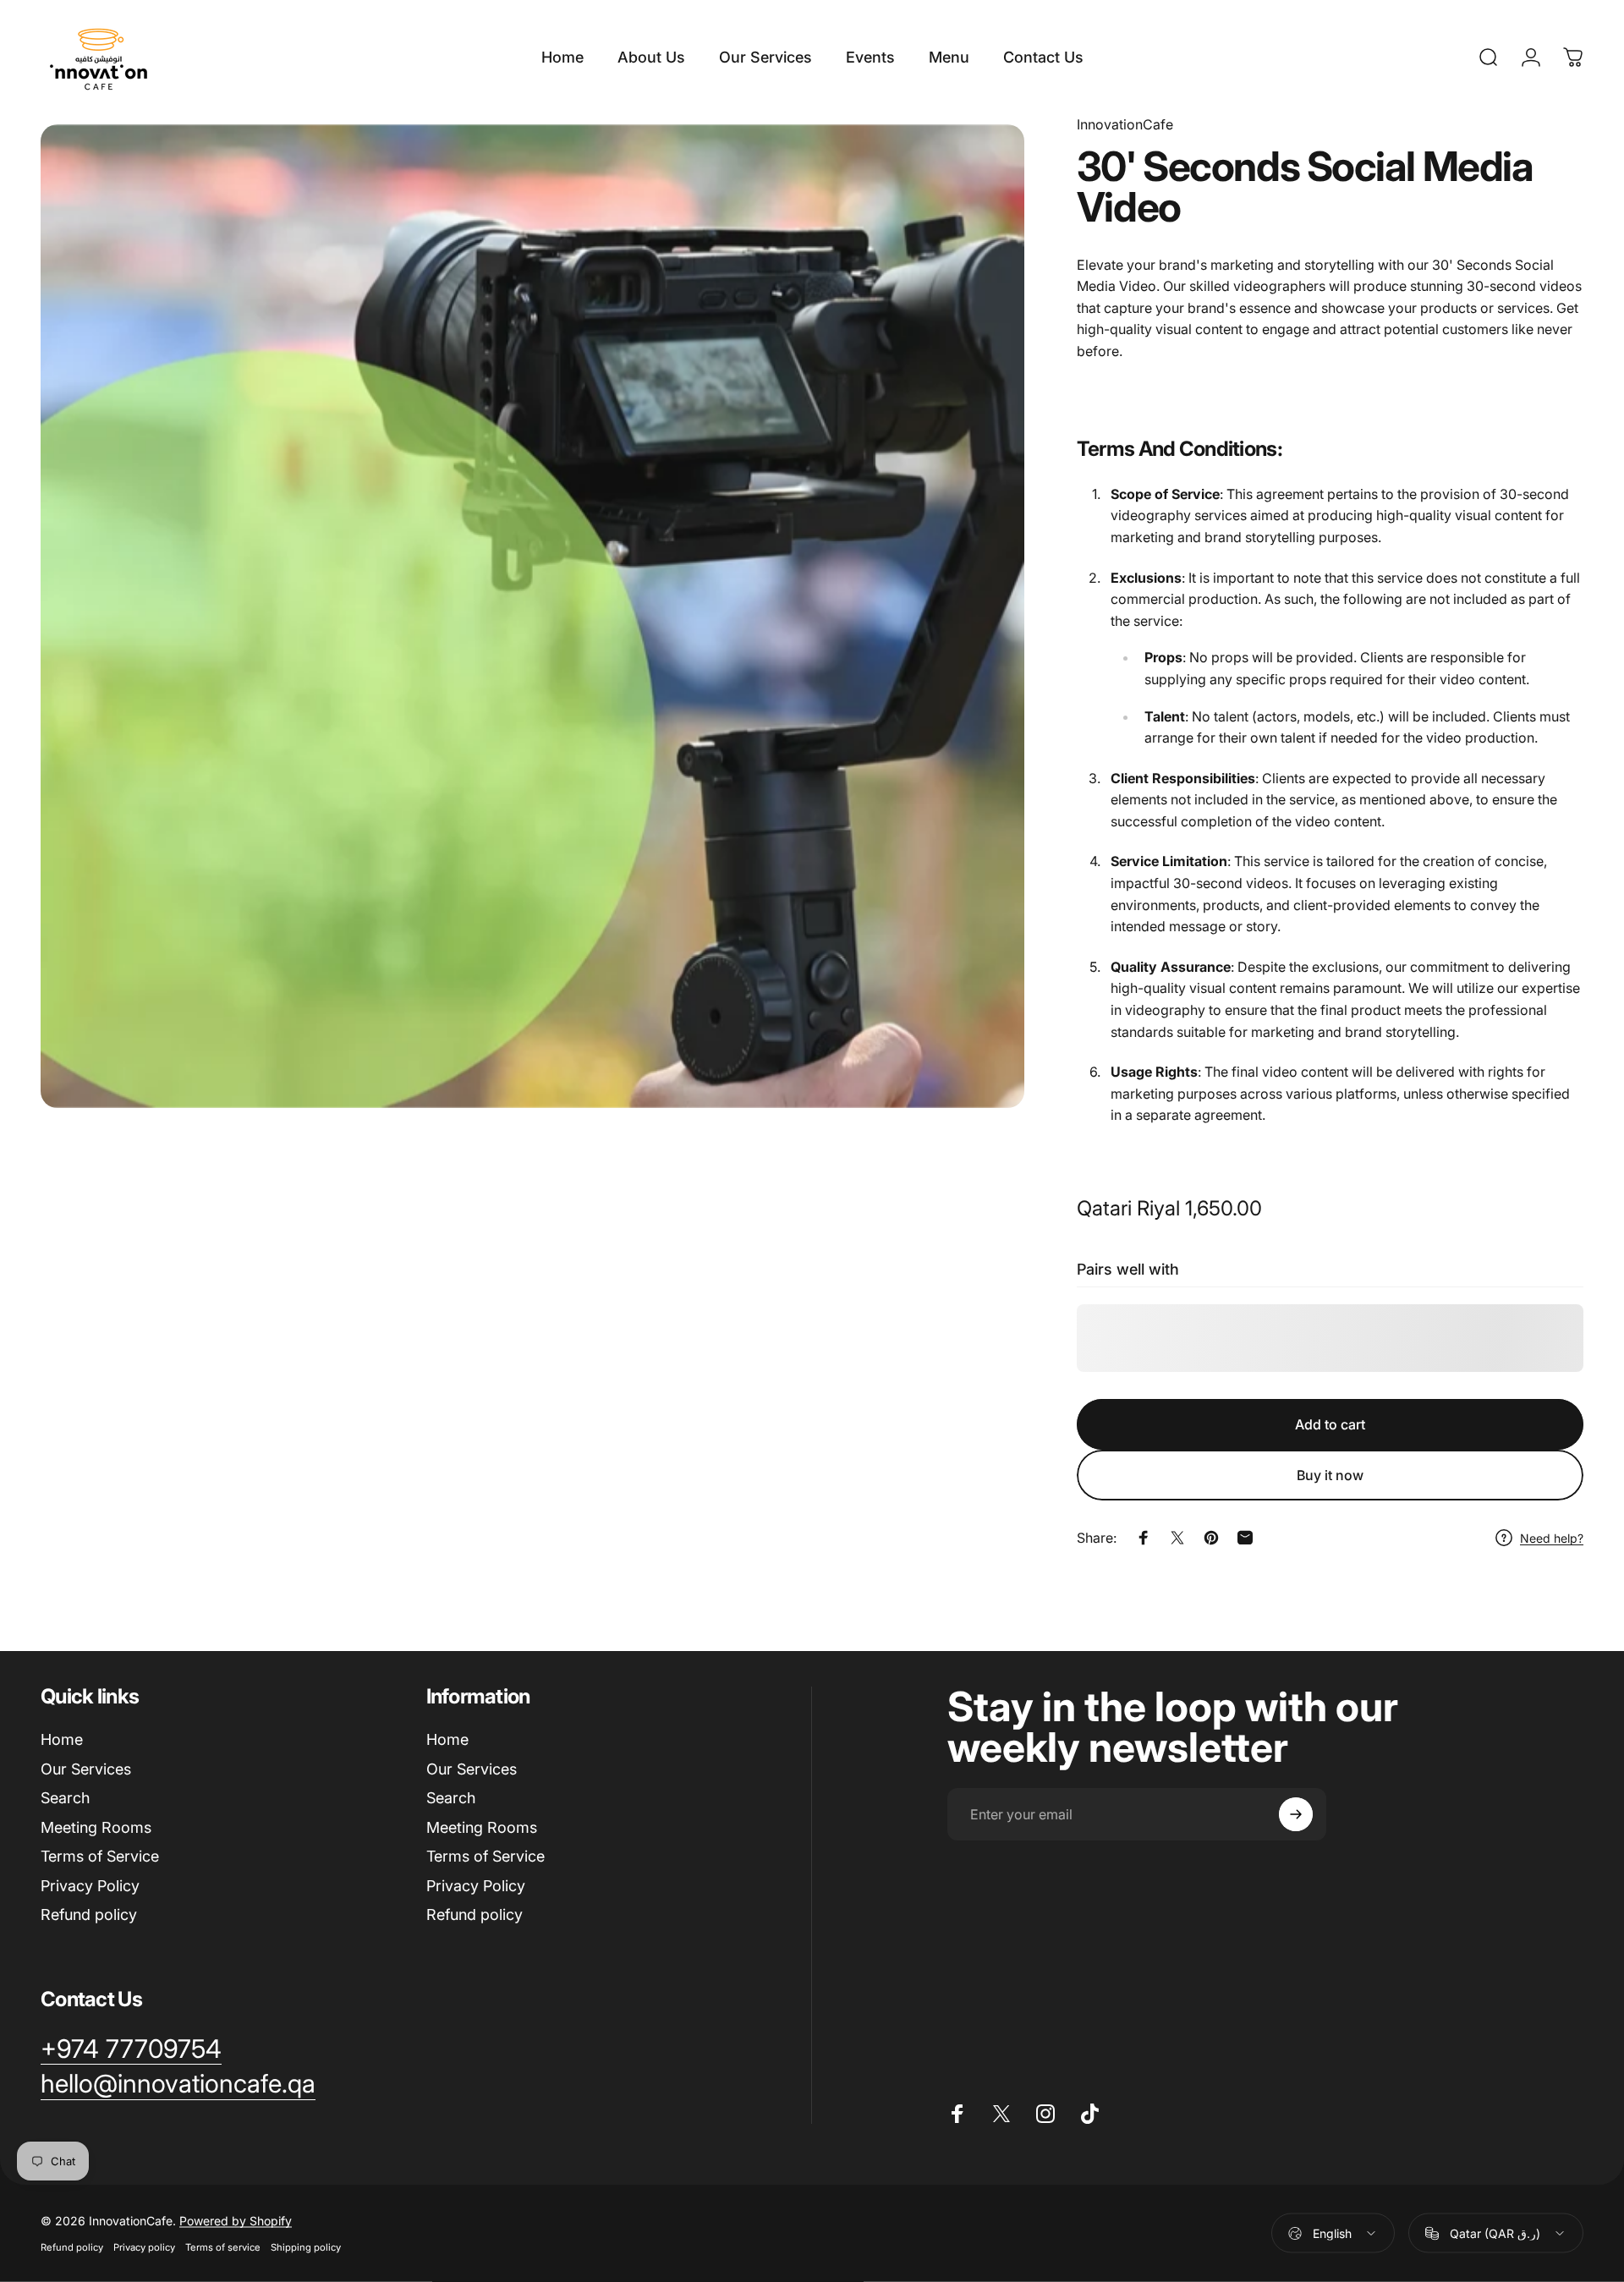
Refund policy (89, 1914)
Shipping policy (306, 2247)
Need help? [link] (1552, 1538)
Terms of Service (100, 1856)
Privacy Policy (90, 1886)
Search (65, 1798)
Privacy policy (144, 2247)
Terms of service (223, 2247)
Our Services (86, 1769)
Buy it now (1330, 1475)
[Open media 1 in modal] (532, 616)
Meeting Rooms (96, 1827)
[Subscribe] (1296, 1814)
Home (62, 1739)
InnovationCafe (1125, 124)
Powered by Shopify (236, 2221)
